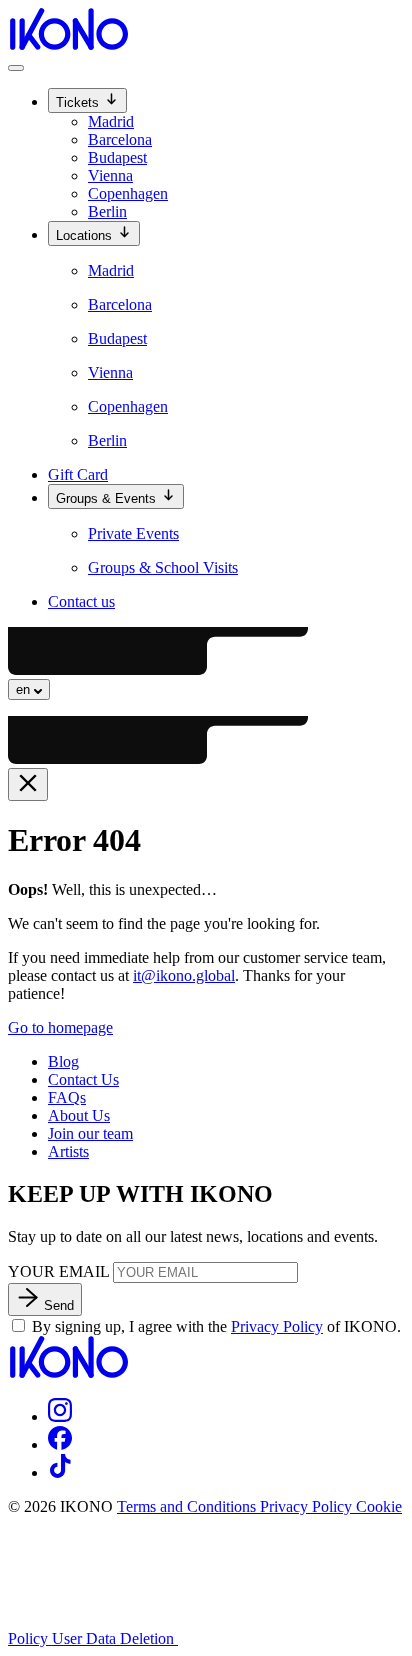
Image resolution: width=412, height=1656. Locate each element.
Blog (63, 1061)
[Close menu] (28, 784)
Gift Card (78, 474)
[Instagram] (60, 1416)
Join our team (90, 1133)
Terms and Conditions (188, 1506)
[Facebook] (60, 1444)
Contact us (81, 601)
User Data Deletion (115, 1638)
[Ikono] (68, 1372)
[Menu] (16, 68)
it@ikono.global (184, 975)
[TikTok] (60, 1472)
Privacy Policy (277, 1326)
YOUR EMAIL (58, 1271)
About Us (79, 1115)
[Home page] (68, 44)
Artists (68, 1151)
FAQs (67, 1097)
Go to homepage (60, 1027)
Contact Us (83, 1079)
